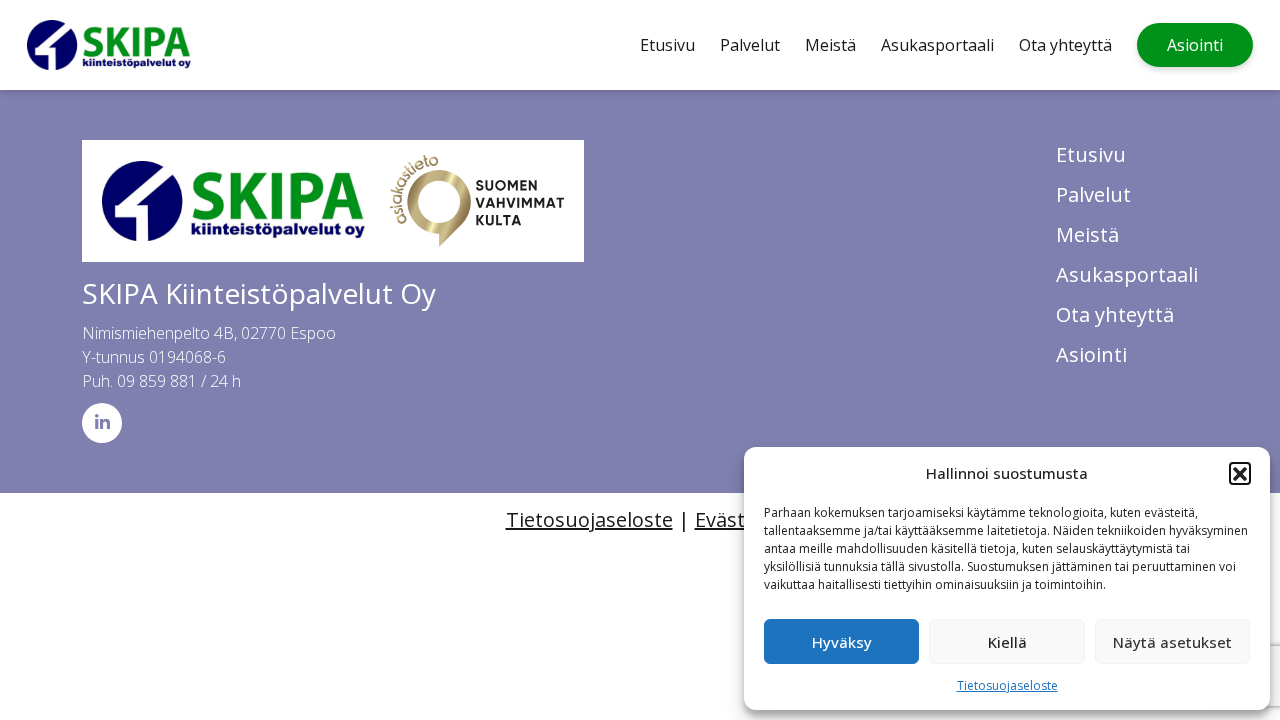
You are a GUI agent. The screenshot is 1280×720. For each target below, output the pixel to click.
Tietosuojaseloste (1007, 685)
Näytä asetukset (1172, 642)
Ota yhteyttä (1065, 45)
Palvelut (750, 45)
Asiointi (1195, 45)
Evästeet (735, 519)
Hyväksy (842, 642)
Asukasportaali (937, 45)
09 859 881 (157, 381)
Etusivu (667, 45)
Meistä (830, 45)
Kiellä (1007, 642)
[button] (1240, 473)
